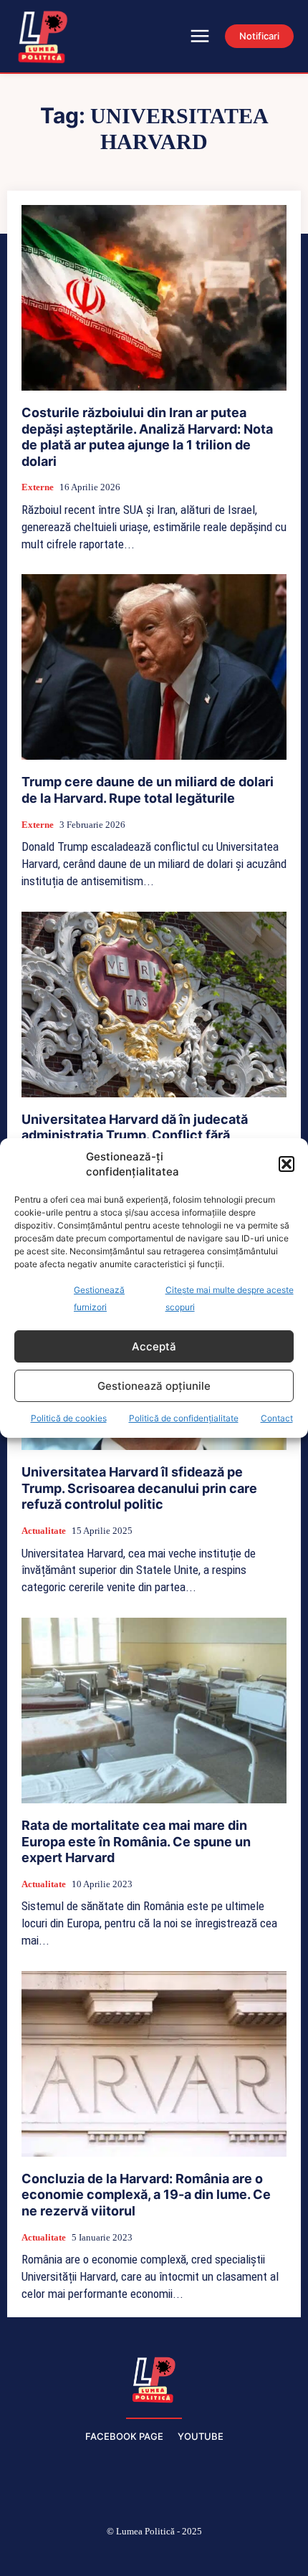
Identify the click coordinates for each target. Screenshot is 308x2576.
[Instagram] (86, 2555)
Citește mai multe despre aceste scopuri (230, 1298)
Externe (38, 487)
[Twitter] (188, 2555)
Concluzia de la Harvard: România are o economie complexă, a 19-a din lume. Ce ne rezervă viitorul (146, 2195)
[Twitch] (154, 2555)
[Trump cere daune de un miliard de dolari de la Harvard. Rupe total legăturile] (154, 667)
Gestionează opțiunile (154, 1386)
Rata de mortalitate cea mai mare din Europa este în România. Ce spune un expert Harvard (136, 1841)
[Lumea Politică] (154, 2378)
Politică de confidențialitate (184, 1418)
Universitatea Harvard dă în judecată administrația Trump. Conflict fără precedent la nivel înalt (135, 1135)
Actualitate (44, 1531)
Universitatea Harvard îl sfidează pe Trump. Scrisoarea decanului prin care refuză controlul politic (139, 1488)
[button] (287, 1164)
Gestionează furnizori (99, 1298)
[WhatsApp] (222, 2555)
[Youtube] (256, 2555)
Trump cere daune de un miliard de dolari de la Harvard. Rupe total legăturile (148, 790)
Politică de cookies (69, 1418)
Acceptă (154, 1346)
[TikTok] (120, 2555)
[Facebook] (52, 2555)
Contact (277, 1418)
